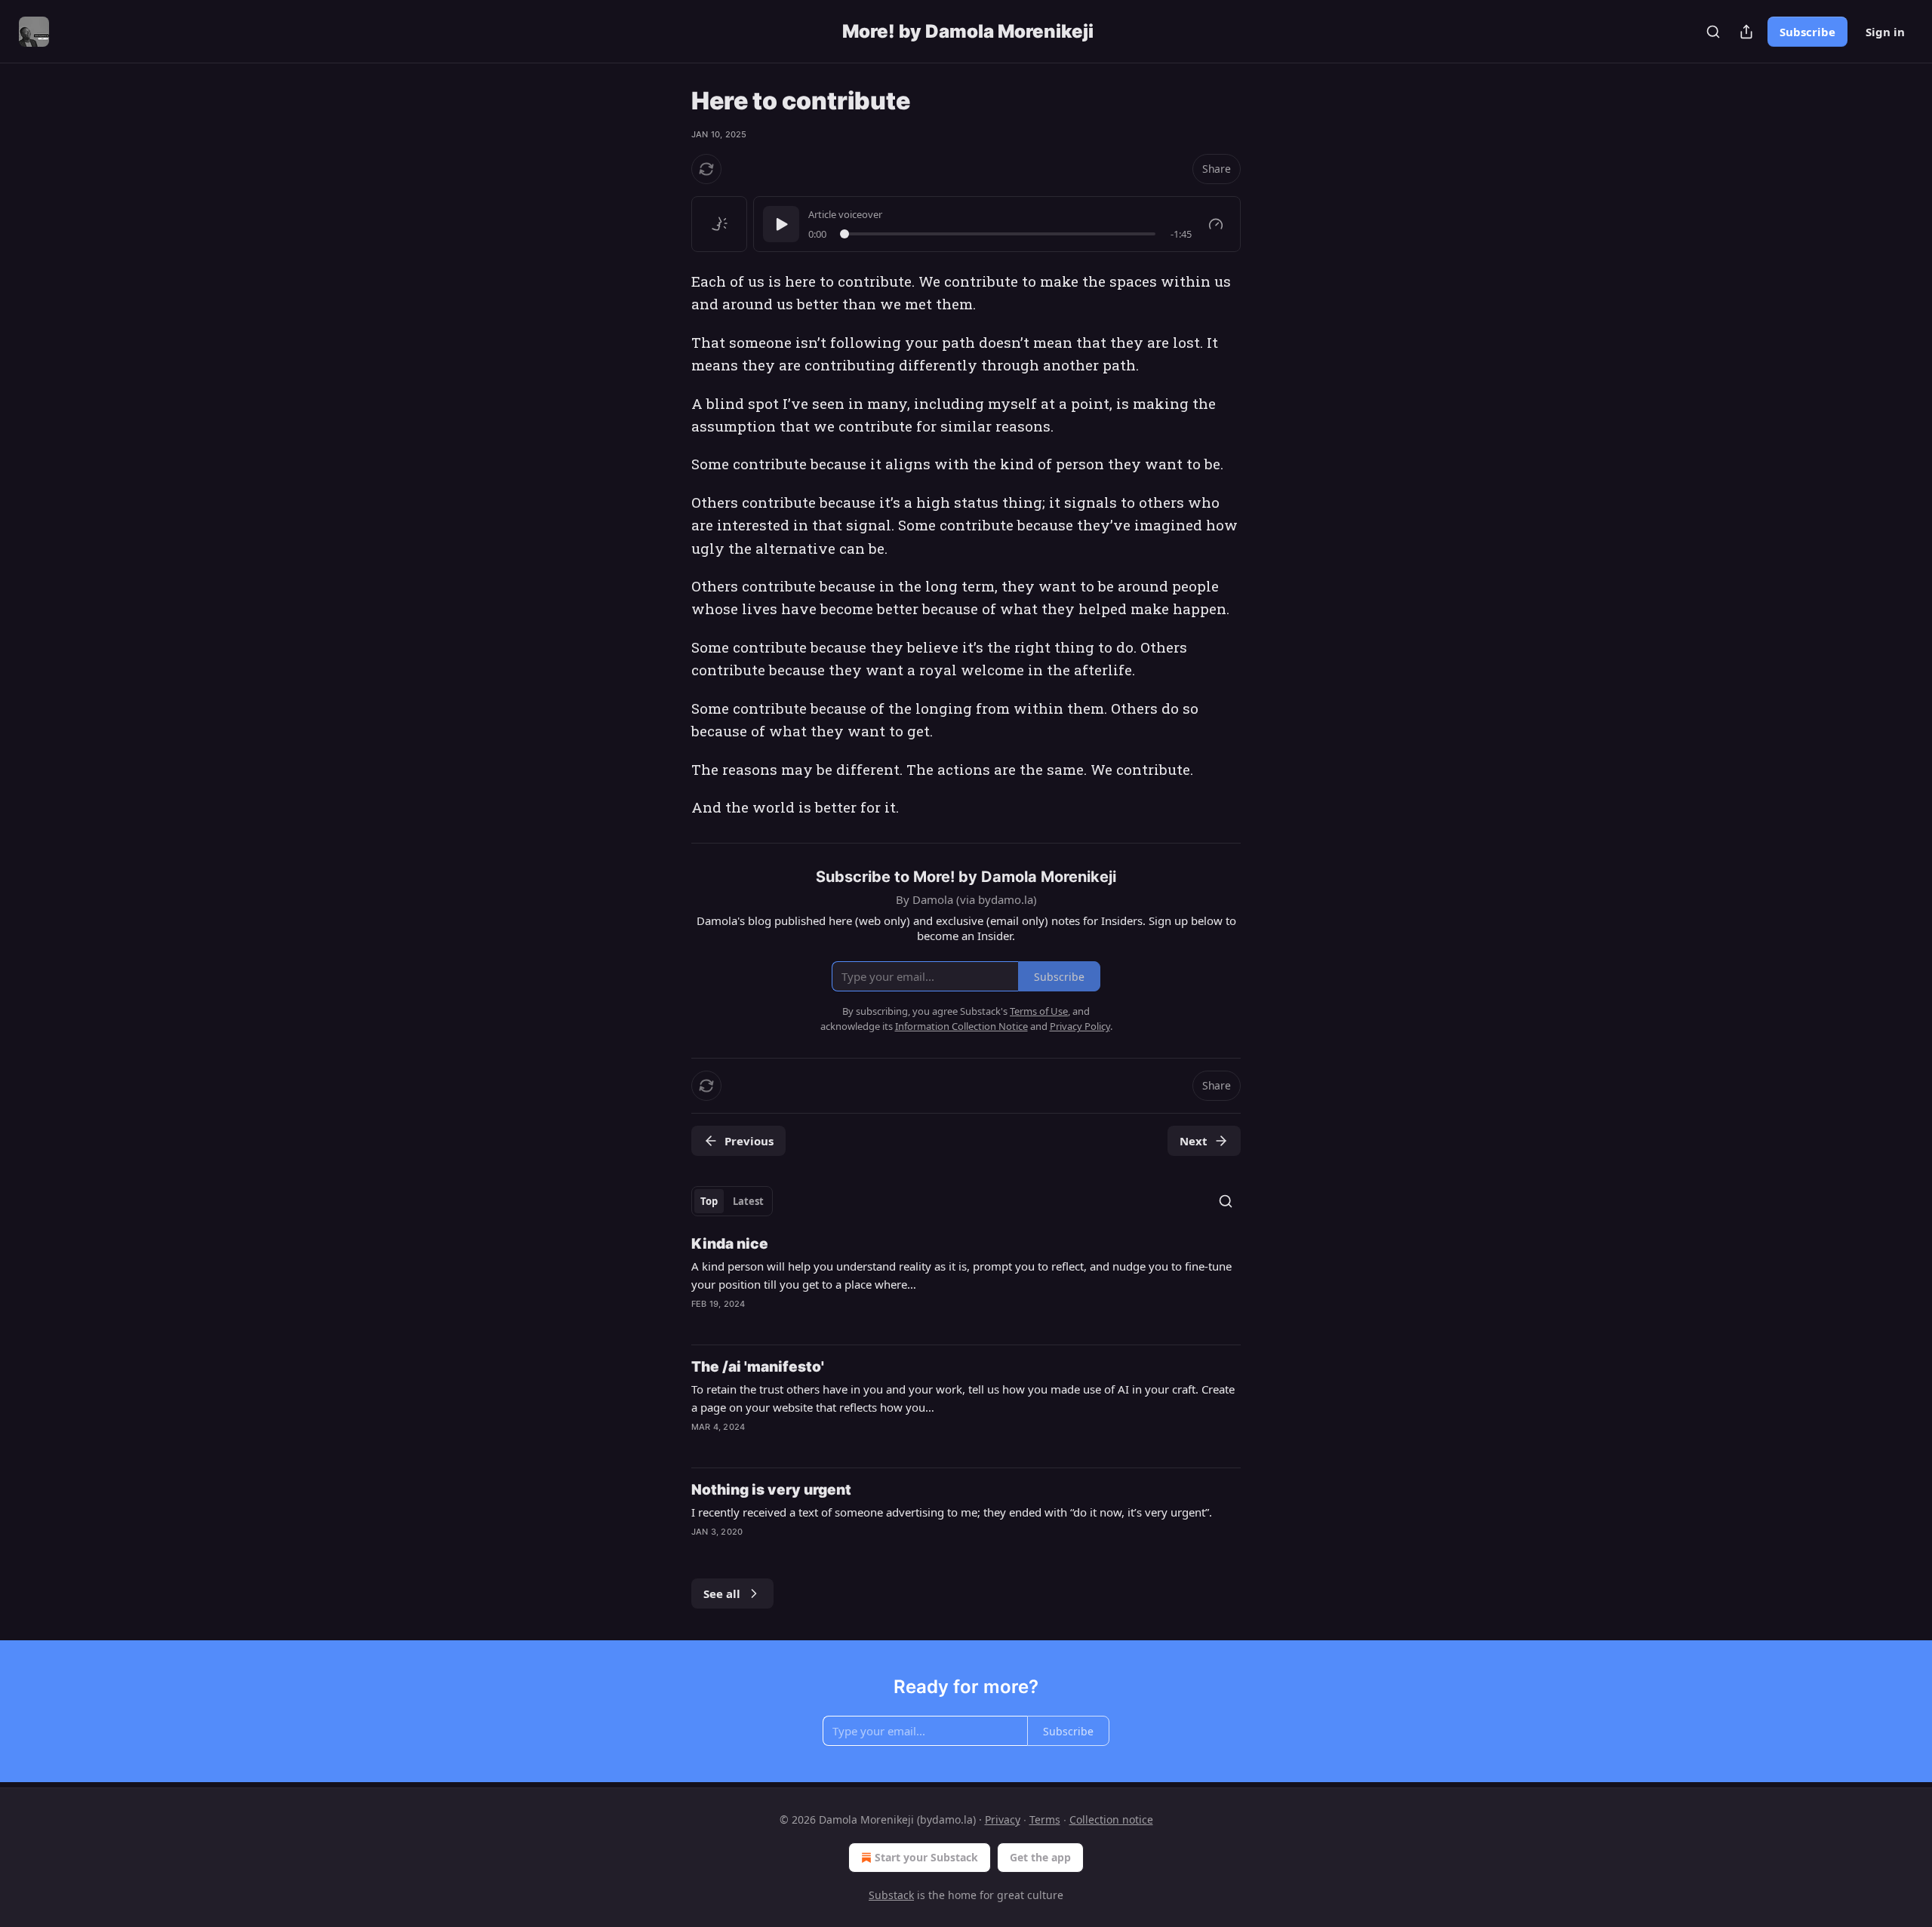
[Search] (1713, 32)
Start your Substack (926, 1857)
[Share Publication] (1746, 32)
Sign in (1885, 32)
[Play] (781, 224)
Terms (1045, 1819)
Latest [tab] (748, 1201)
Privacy (1003, 1819)
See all (722, 1594)
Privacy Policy (1080, 1026)
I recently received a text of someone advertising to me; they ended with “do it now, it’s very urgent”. (952, 1512)
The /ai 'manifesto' (758, 1367)
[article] (966, 1283)
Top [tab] (709, 1201)
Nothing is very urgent (771, 1490)
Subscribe (1807, 32)
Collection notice (1111, 1819)
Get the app (1040, 1857)
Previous (749, 1141)
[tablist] (732, 1201)
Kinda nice (730, 1244)
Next (1194, 1141)
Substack (891, 1895)
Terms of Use (1039, 1011)
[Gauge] (1216, 224)
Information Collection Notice (961, 1026)
